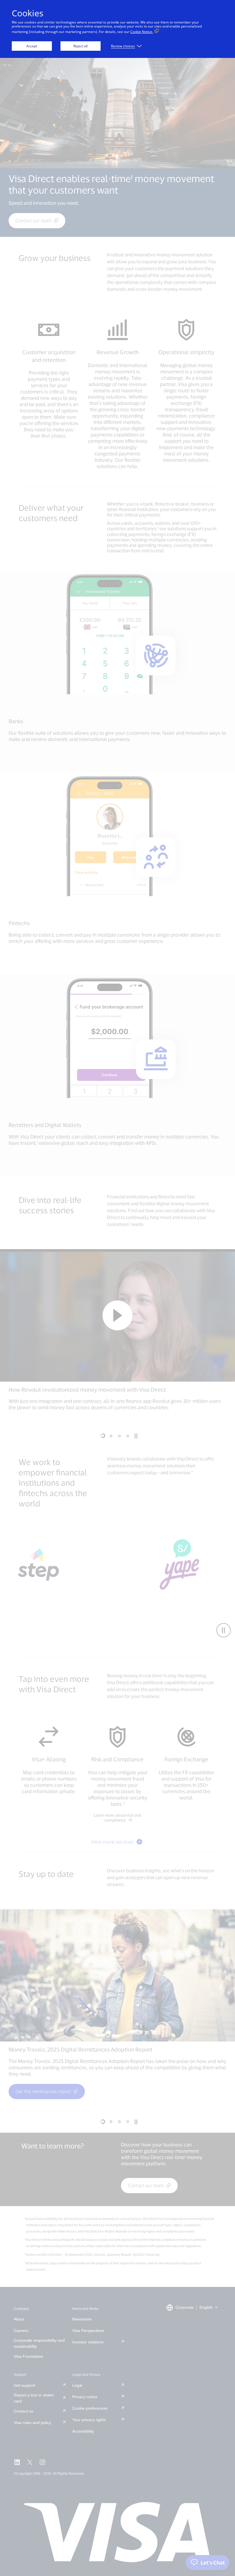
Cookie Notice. (142, 32)
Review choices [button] (123, 46)
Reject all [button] (81, 46)
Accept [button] (32, 46)
